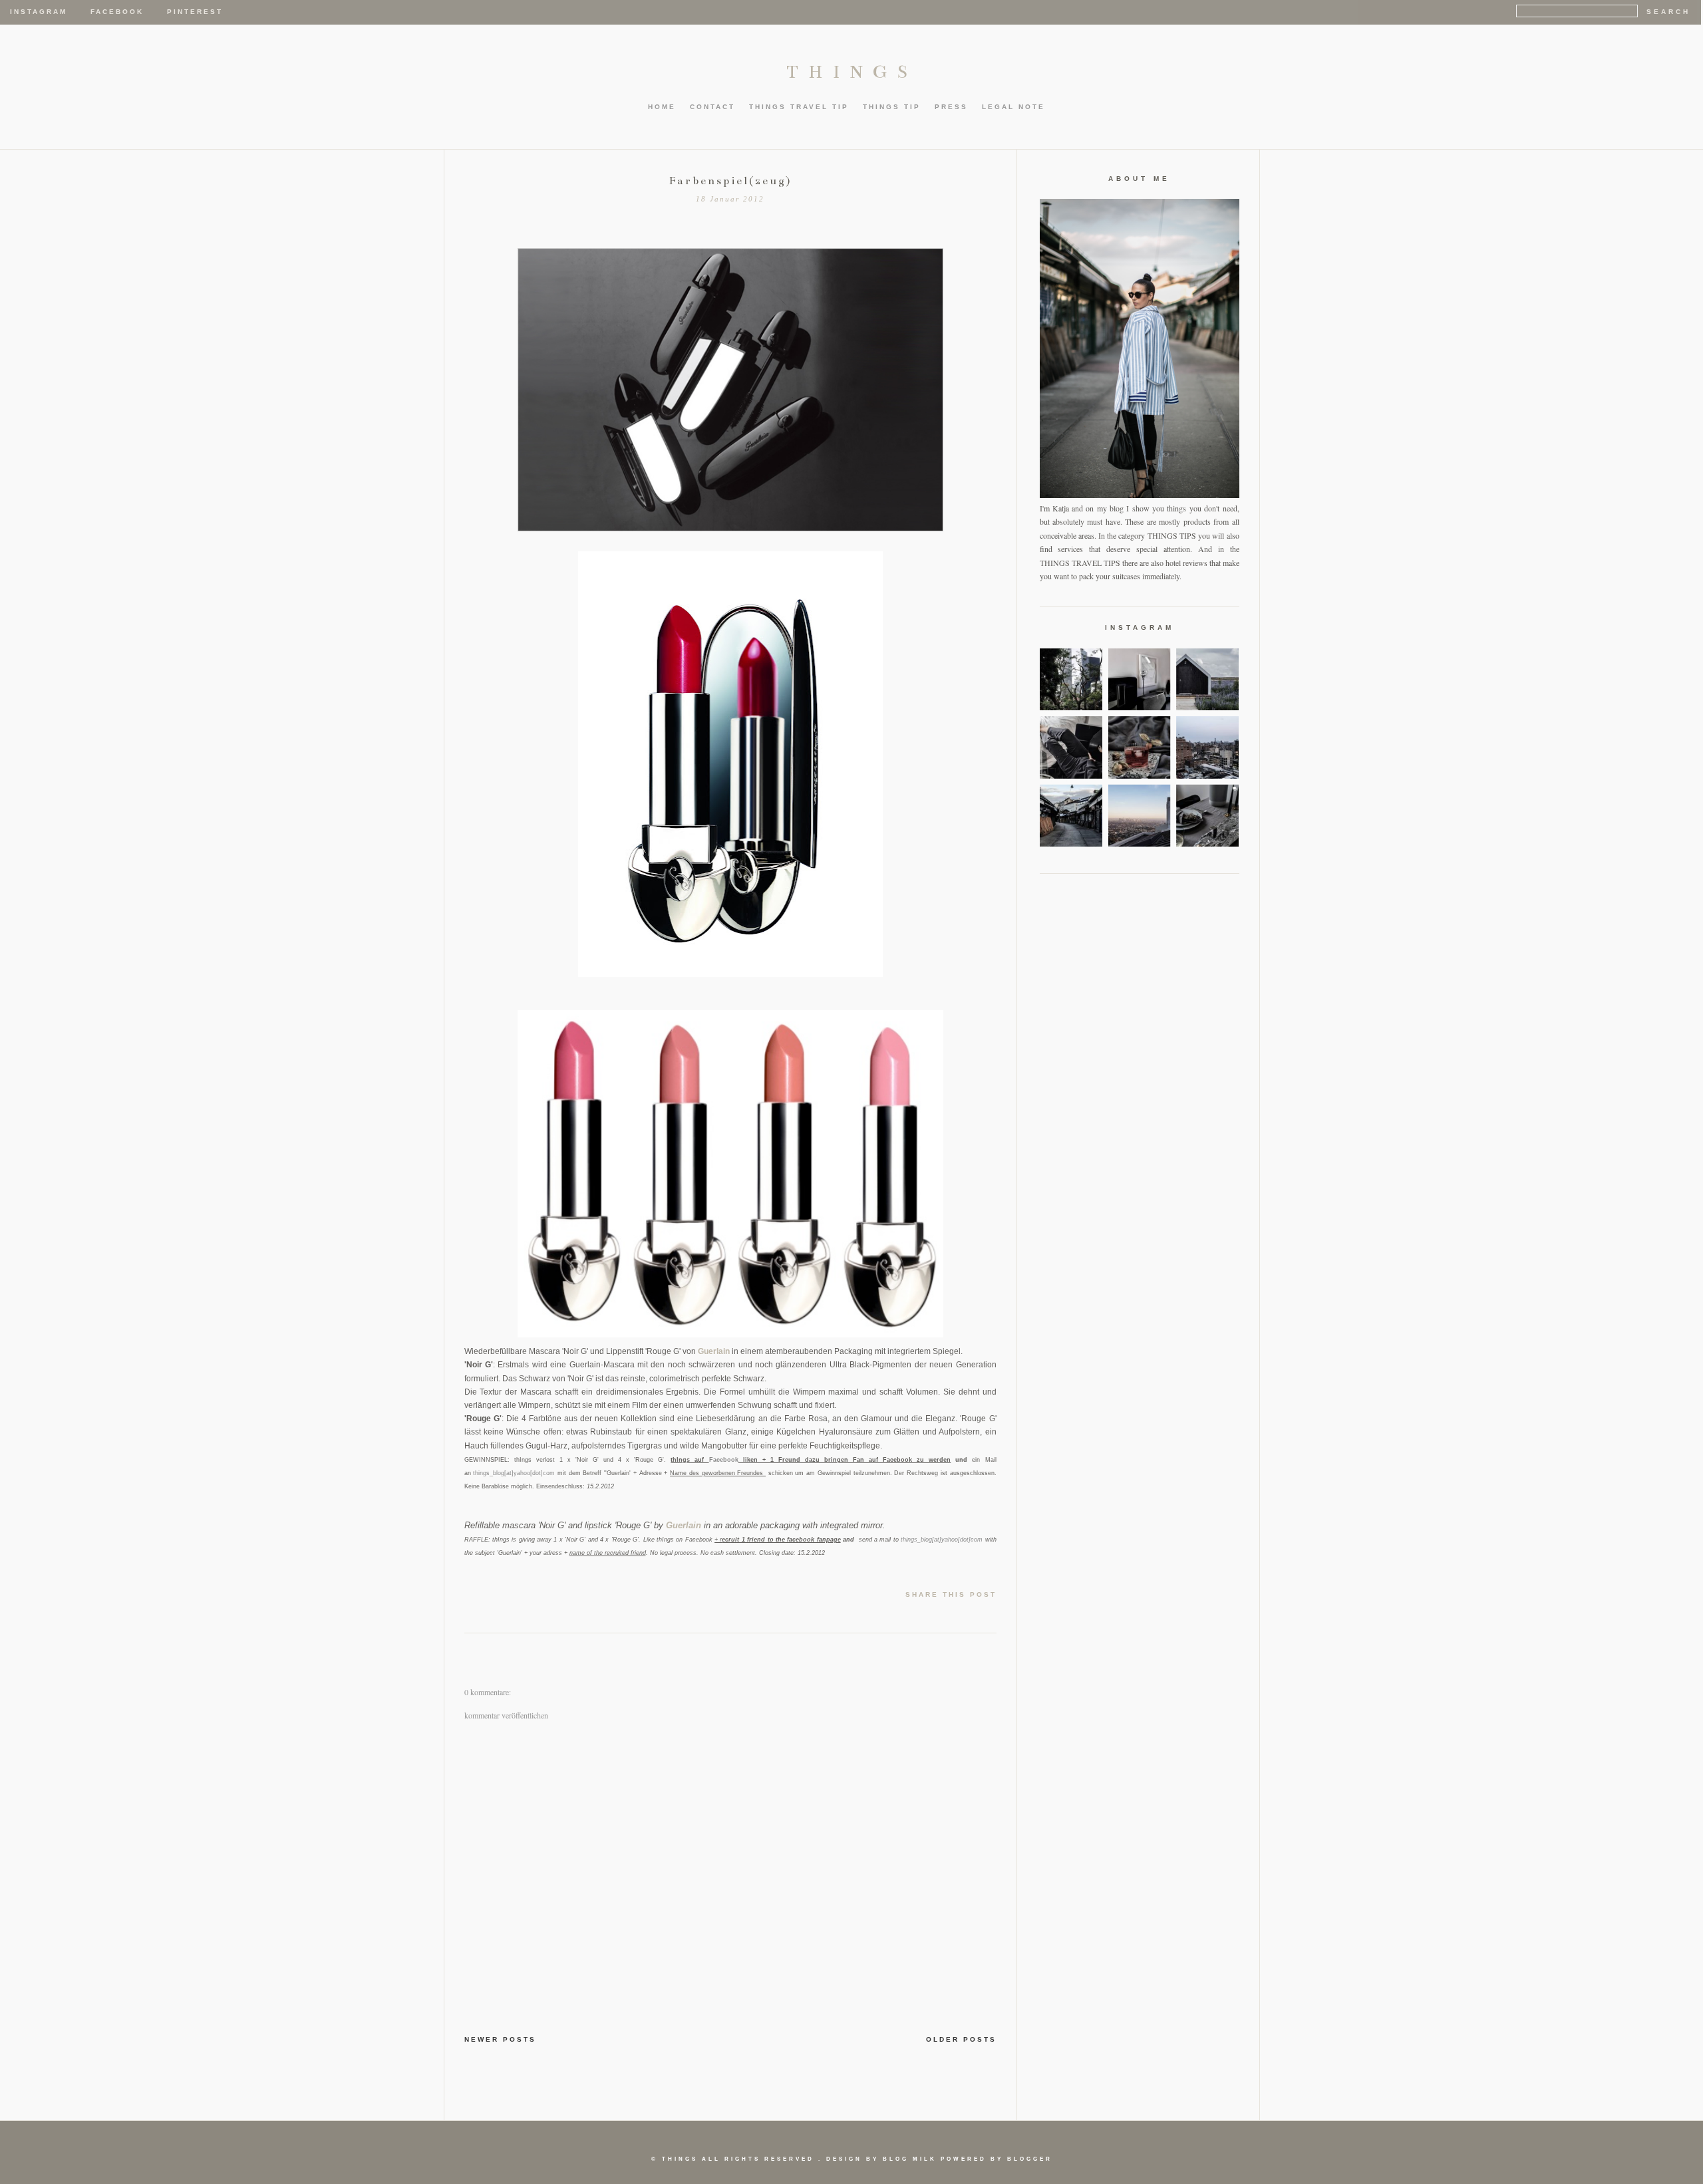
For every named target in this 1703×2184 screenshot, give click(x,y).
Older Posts (961, 2039)
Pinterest (195, 12)
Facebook (117, 12)
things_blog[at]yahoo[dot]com (514, 1473)
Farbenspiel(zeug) (730, 181)
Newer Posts (500, 2039)
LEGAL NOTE (1013, 107)
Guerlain (714, 1351)
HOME (662, 107)
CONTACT (712, 107)
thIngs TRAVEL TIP (799, 107)
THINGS (852, 72)
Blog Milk (910, 2159)
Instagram (39, 12)
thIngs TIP (892, 107)
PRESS (951, 107)
